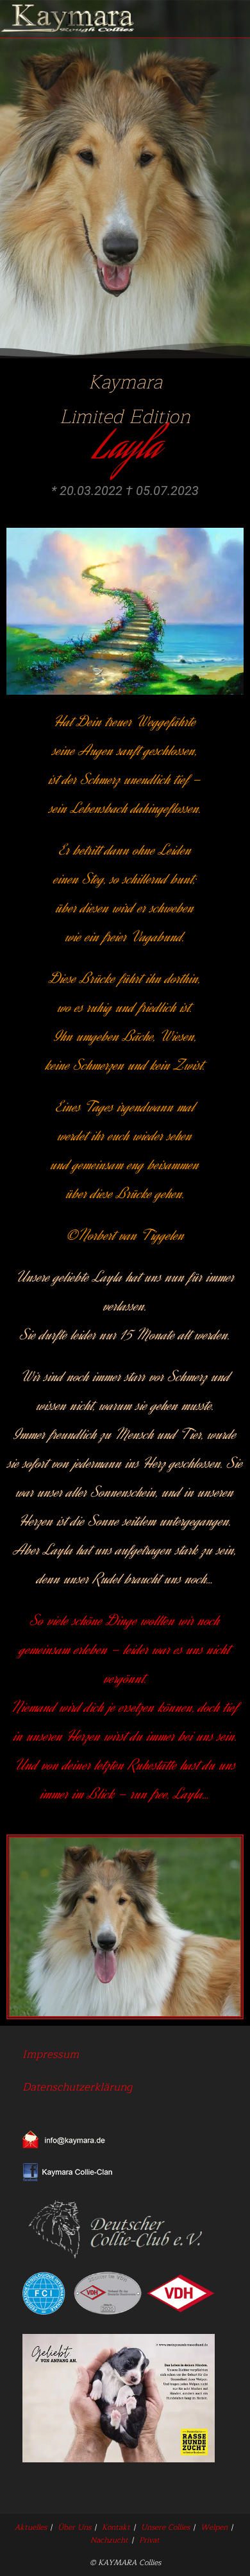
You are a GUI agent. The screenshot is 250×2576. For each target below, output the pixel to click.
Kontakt (116, 2527)
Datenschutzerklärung (77, 2087)
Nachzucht (109, 2540)
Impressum (51, 2054)
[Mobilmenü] (233, 19)
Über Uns (74, 2527)
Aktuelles (31, 2527)
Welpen (214, 2527)
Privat (149, 2540)
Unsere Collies (165, 2527)
